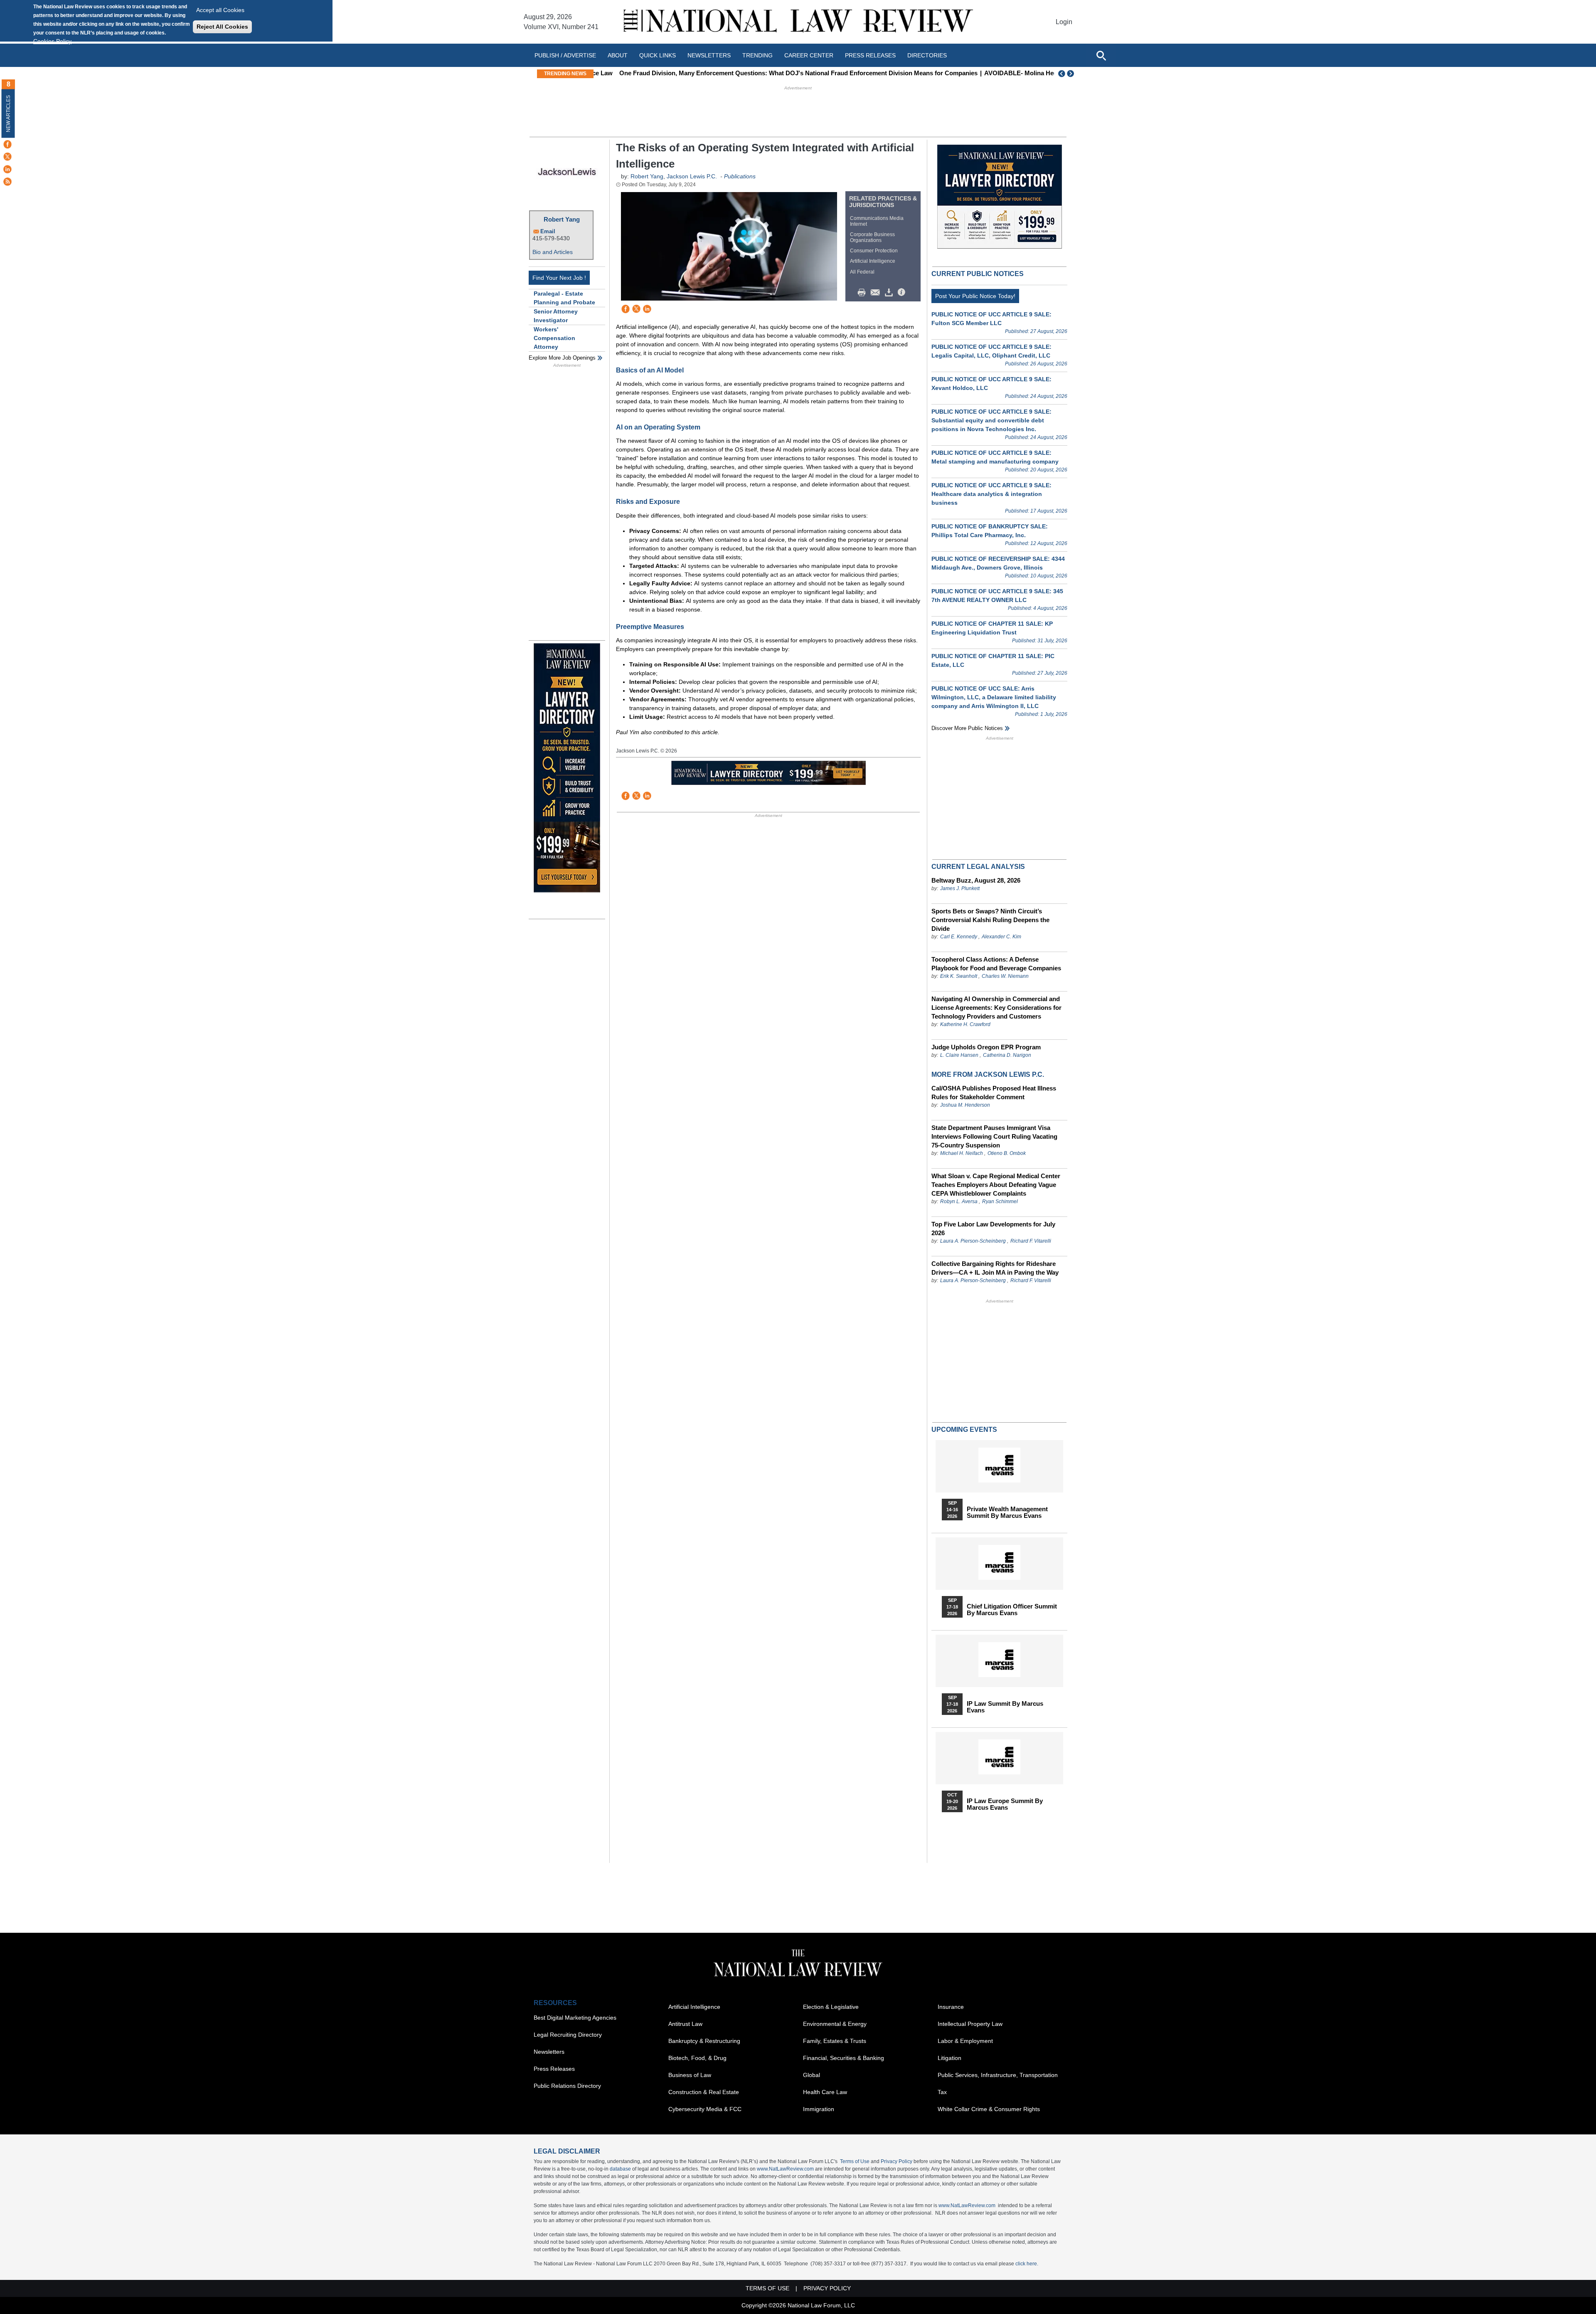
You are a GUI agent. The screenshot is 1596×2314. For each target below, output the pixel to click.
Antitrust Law (685, 2024)
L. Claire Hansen (959, 1055)
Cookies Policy (52, 41)
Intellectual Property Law (970, 2024)
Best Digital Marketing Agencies (575, 2018)
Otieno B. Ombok (1007, 1153)
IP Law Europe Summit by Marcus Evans (1005, 1804)
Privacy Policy (897, 2161)
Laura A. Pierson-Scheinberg (973, 1241)
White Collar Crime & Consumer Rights (989, 2109)
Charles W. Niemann (1005, 976)
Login (1064, 22)
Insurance (951, 2007)
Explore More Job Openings (562, 358)
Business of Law (690, 2075)
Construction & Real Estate (704, 2092)
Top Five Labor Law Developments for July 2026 (993, 1229)
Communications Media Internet (877, 221)
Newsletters (709, 55)
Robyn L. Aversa (959, 1201)
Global (812, 2075)
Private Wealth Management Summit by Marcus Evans (1007, 1512)
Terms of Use (855, 2161)
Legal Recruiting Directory (568, 2035)
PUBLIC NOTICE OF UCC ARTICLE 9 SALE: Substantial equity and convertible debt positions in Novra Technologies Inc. (991, 420)
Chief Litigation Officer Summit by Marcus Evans (1012, 1610)
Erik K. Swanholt (959, 976)
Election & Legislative (831, 2007)
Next (1071, 74)
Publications (740, 176)
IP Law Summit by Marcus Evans (1005, 1707)
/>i (903, 293)
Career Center (809, 55)
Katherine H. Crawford (965, 1024)
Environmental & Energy (835, 2024)
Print (864, 293)
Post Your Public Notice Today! (975, 296)
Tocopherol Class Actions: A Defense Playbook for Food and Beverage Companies (996, 964)
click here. (1027, 2264)
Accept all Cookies (220, 10)
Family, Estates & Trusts (835, 2041)
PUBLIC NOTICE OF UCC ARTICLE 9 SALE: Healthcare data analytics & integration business (991, 494)
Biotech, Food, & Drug (697, 2058)
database (620, 2169)
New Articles (8, 114)
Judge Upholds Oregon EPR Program (986, 1047)
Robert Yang (562, 219)
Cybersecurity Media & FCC (705, 2109)
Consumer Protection (874, 251)
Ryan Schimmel (1000, 1201)
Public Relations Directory (567, 2086)
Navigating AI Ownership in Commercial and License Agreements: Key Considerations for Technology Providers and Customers (996, 1008)
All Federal (862, 272)
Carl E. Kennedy (959, 937)
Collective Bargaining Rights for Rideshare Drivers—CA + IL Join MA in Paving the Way (995, 1268)
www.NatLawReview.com (785, 2169)
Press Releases (554, 2069)
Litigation (949, 2058)
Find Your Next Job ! (559, 278)
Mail (877, 293)
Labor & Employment (965, 2041)
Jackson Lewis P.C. (692, 176)
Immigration (819, 2109)
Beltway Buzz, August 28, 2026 (976, 880)
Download (890, 293)
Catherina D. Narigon (1007, 1055)
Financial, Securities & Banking (844, 2058)
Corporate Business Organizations (872, 237)
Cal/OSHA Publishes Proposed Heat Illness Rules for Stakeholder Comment (994, 1093)
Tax (942, 2092)
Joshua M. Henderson (965, 1105)
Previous (1062, 74)
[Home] (798, 22)
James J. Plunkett (960, 888)
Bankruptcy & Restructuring (704, 2041)
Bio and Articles (553, 252)
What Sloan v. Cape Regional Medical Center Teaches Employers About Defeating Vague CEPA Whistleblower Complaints (996, 1185)
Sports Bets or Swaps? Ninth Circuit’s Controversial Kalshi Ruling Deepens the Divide (990, 920)
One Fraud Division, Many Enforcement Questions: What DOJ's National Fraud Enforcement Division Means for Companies (778, 73)
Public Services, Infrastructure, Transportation (998, 2075)
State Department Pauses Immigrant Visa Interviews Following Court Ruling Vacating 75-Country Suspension (994, 1136)
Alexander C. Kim (1001, 937)
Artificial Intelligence (873, 261)
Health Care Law (825, 2092)
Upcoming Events (964, 1430)
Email (548, 231)
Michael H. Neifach (962, 1153)
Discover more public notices (967, 728)
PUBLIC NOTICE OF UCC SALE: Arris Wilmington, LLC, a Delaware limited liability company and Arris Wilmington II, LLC (994, 697)
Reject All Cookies (222, 27)
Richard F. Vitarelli (1031, 1241)
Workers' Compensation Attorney (554, 338)
